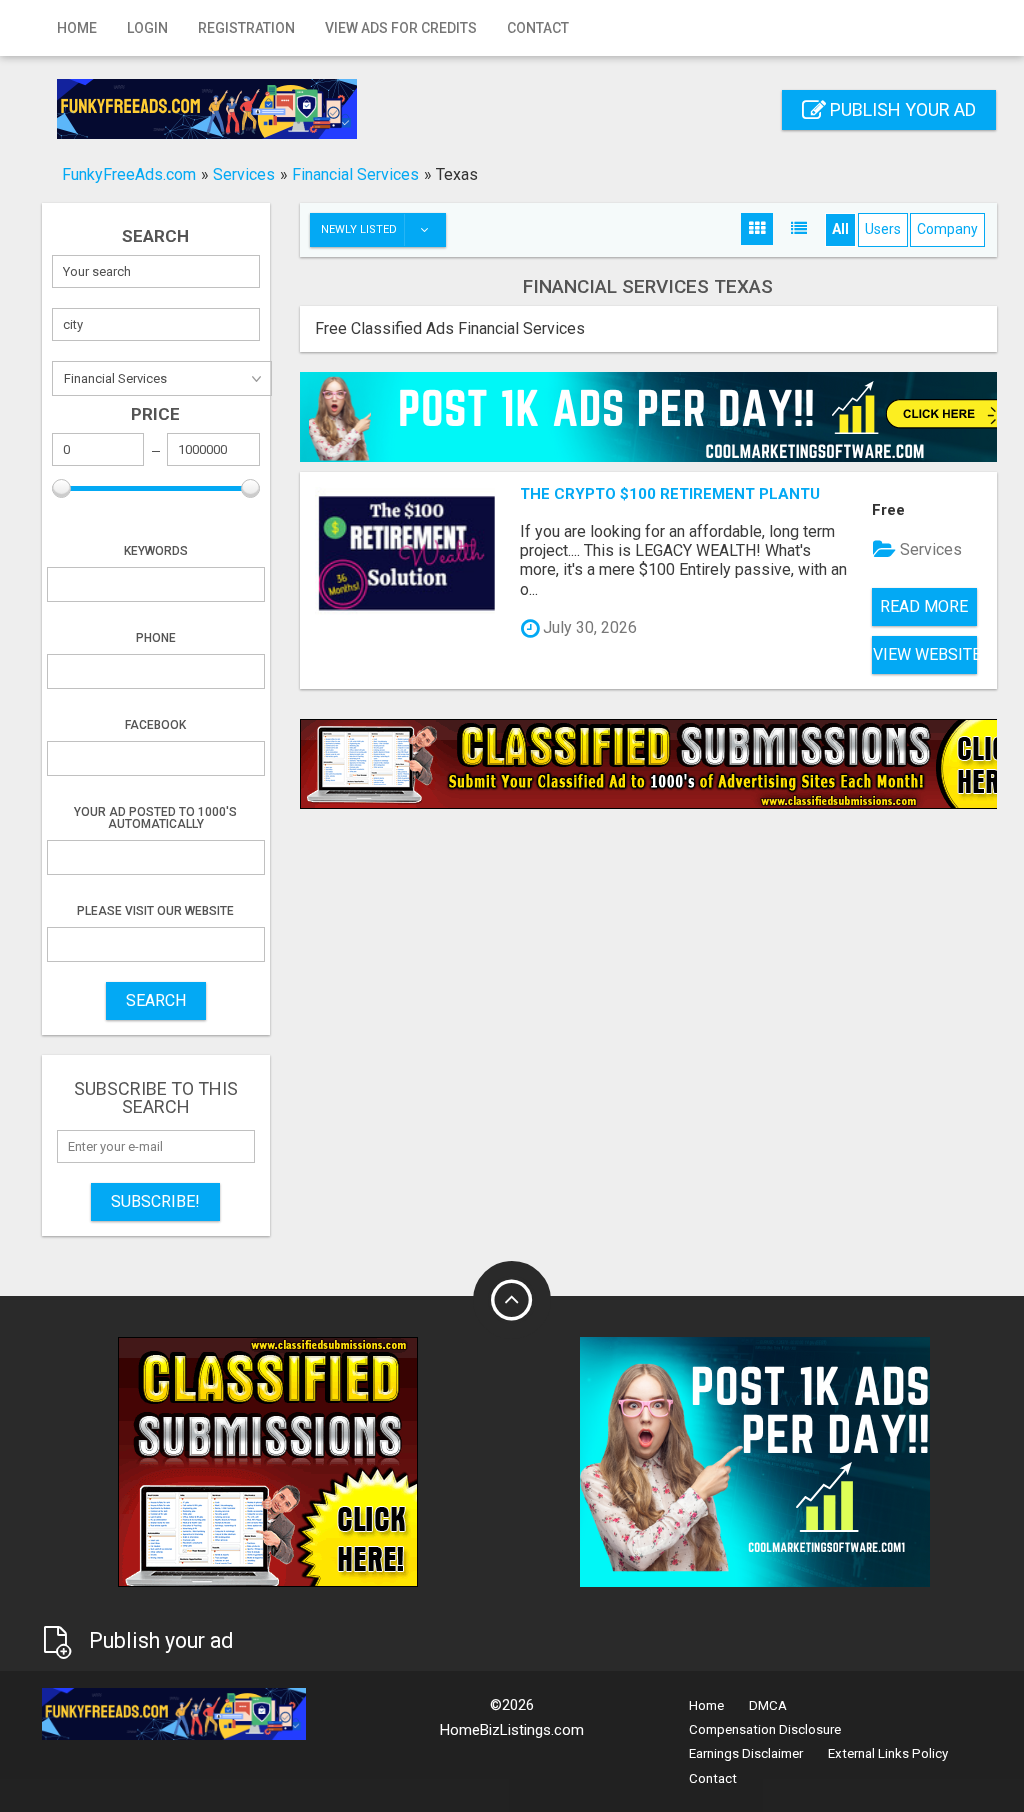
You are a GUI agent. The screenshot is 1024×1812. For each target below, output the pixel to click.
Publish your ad (901, 109)
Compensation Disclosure (765, 1729)
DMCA (768, 1705)
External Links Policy (888, 1753)
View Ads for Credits (401, 28)
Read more (924, 606)
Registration (246, 28)
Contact (538, 28)
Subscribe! (155, 1201)
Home (77, 28)
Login (147, 28)
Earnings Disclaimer (746, 1753)
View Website (925, 654)
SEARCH (156, 1000)
